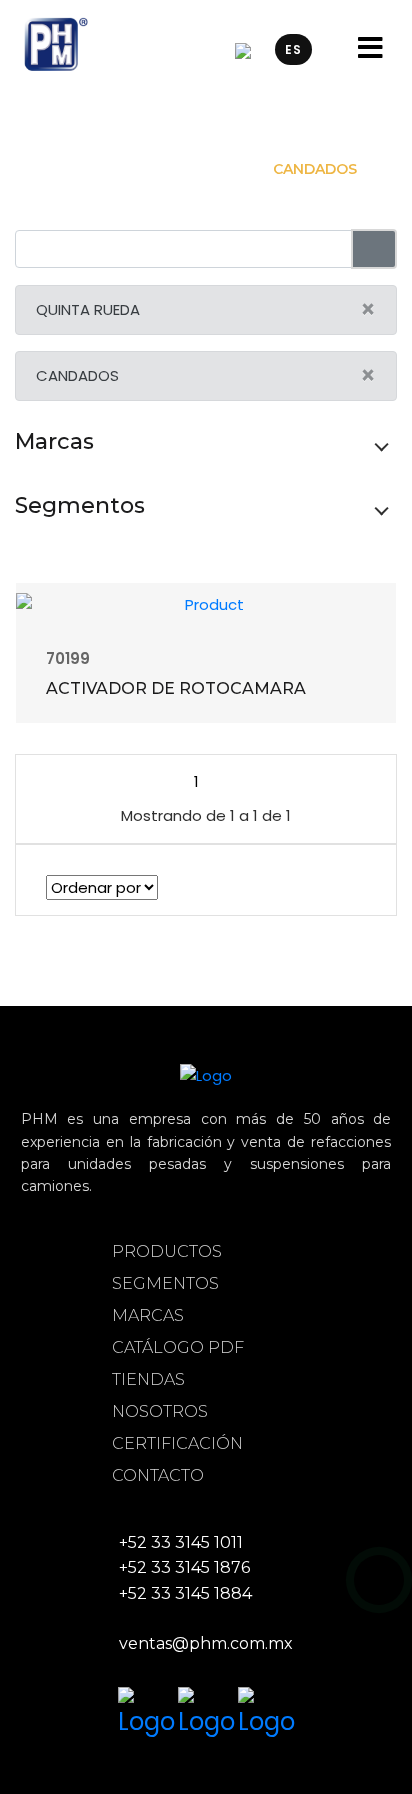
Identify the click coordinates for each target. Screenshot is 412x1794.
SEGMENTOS (165, 1283)
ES (293, 49)
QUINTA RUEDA (186, 169)
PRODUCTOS (167, 1251)
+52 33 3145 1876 (184, 1567)
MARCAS (148, 1315)
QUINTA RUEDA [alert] (206, 309)
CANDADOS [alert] (206, 375)
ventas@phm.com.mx (206, 1643)
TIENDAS (148, 1379)
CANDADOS (315, 169)
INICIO (77, 169)
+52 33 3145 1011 (181, 1542)
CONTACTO (158, 1475)
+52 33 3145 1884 (185, 1593)
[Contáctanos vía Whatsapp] (379, 1580)
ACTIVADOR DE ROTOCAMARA (176, 688)
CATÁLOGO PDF (178, 1347)
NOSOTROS (160, 1411)
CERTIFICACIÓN (177, 1443)
